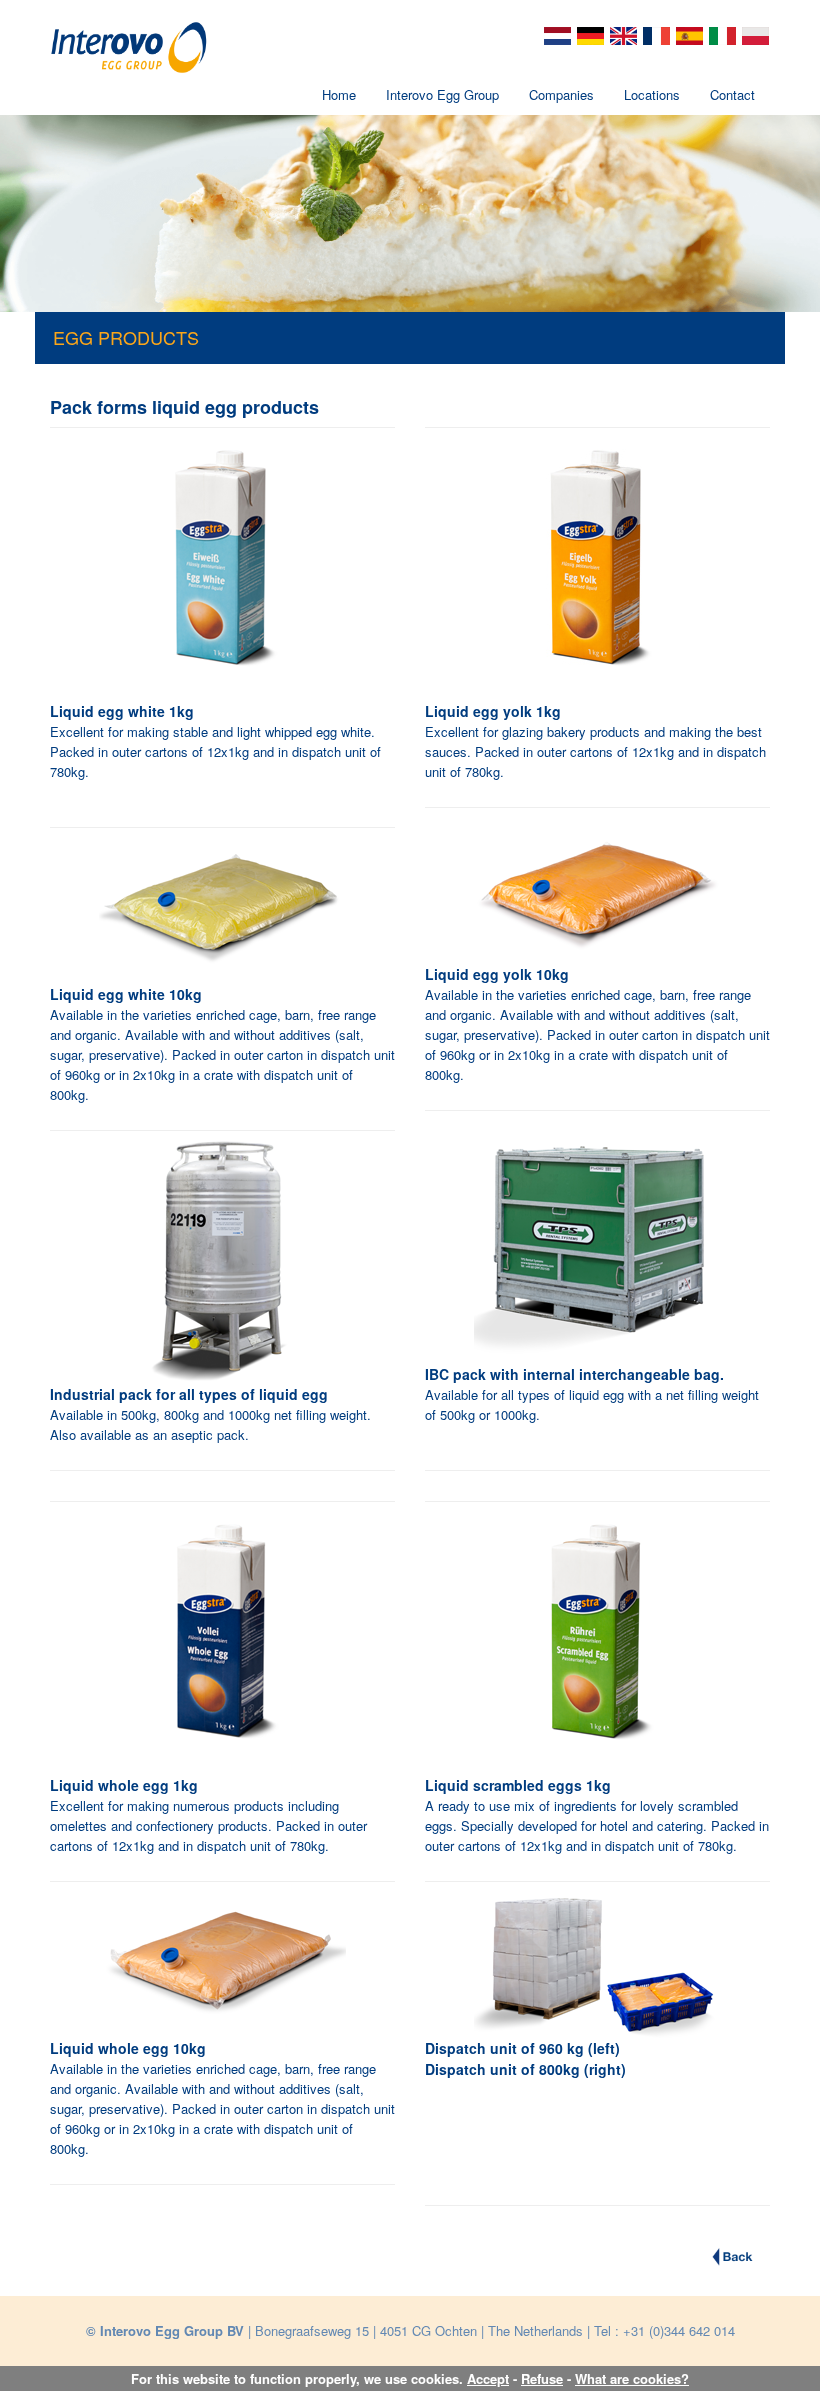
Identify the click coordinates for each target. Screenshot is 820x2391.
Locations (652, 94)
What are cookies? (632, 2378)
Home (339, 94)
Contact (732, 94)
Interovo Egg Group (442, 94)
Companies (561, 94)
